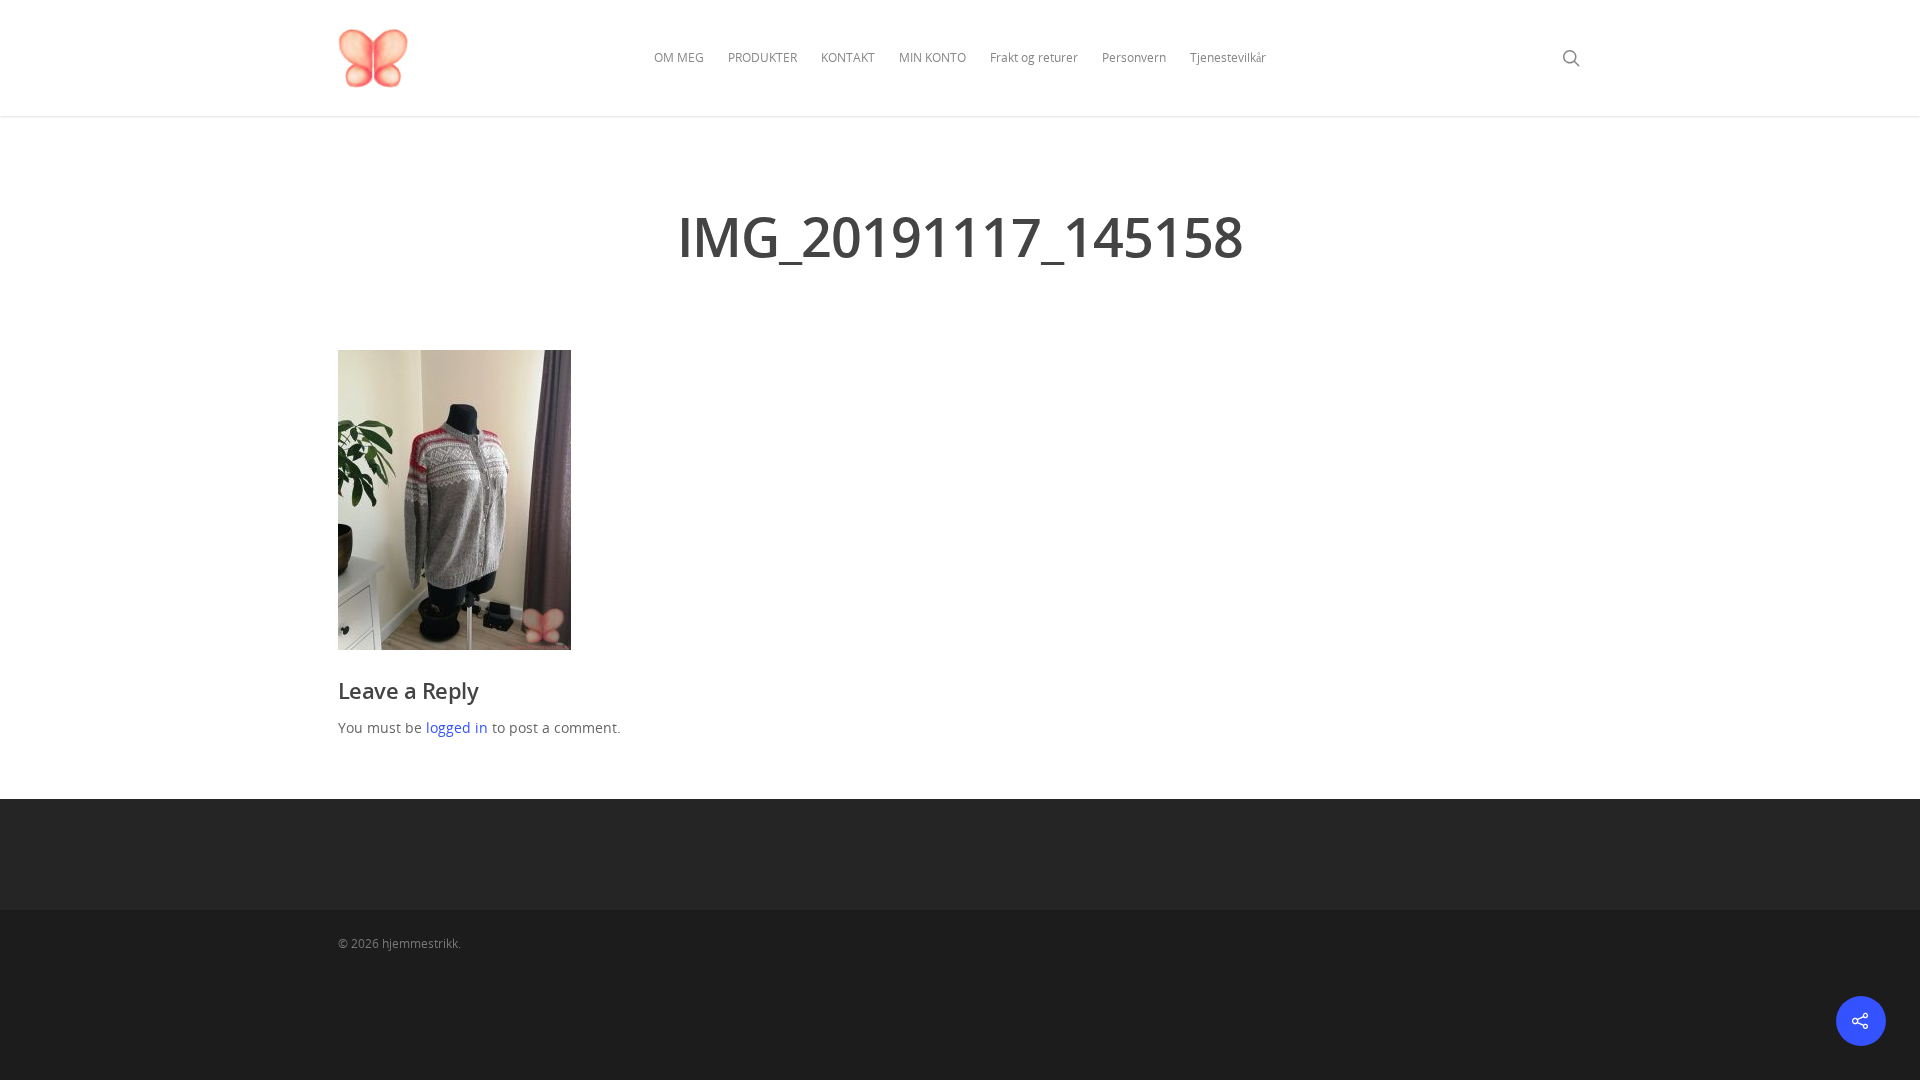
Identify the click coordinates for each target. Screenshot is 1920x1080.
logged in (457, 727)
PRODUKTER (762, 57)
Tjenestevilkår (1228, 57)
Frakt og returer (1034, 57)
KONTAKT (848, 57)
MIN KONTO (932, 57)
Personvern (1134, 57)
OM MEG (679, 57)
